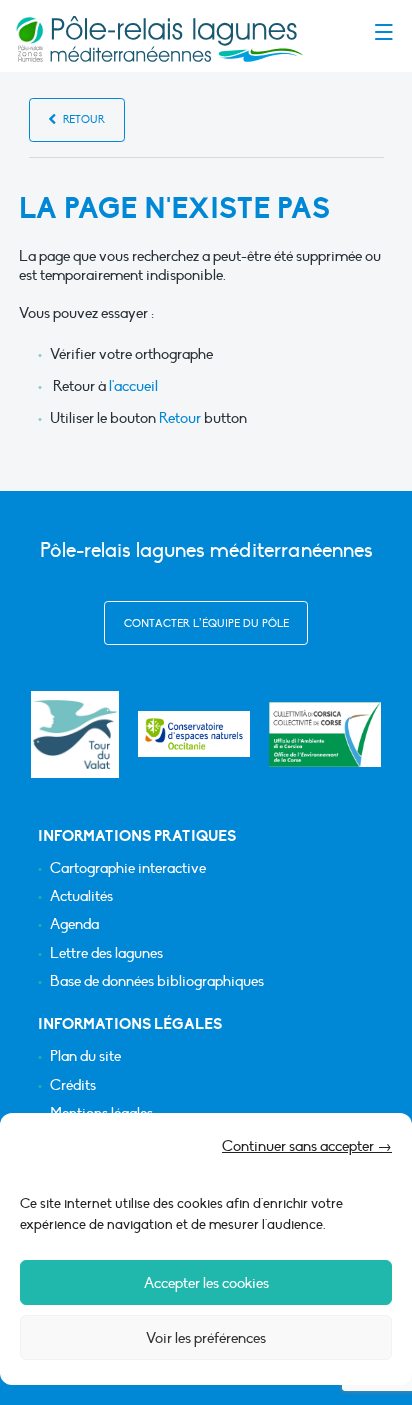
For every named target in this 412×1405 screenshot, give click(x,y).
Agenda (74, 924)
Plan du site (85, 1056)
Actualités (81, 896)
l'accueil (133, 386)
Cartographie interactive (128, 868)
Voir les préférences (206, 1338)
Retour (82, 119)
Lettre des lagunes (106, 953)
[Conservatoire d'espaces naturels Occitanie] (194, 734)
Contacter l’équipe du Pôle (206, 623)
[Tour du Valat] (74, 734)
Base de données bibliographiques (157, 981)
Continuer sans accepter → (307, 1146)
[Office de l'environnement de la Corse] (325, 734)
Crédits (73, 1085)
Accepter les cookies (206, 1283)
